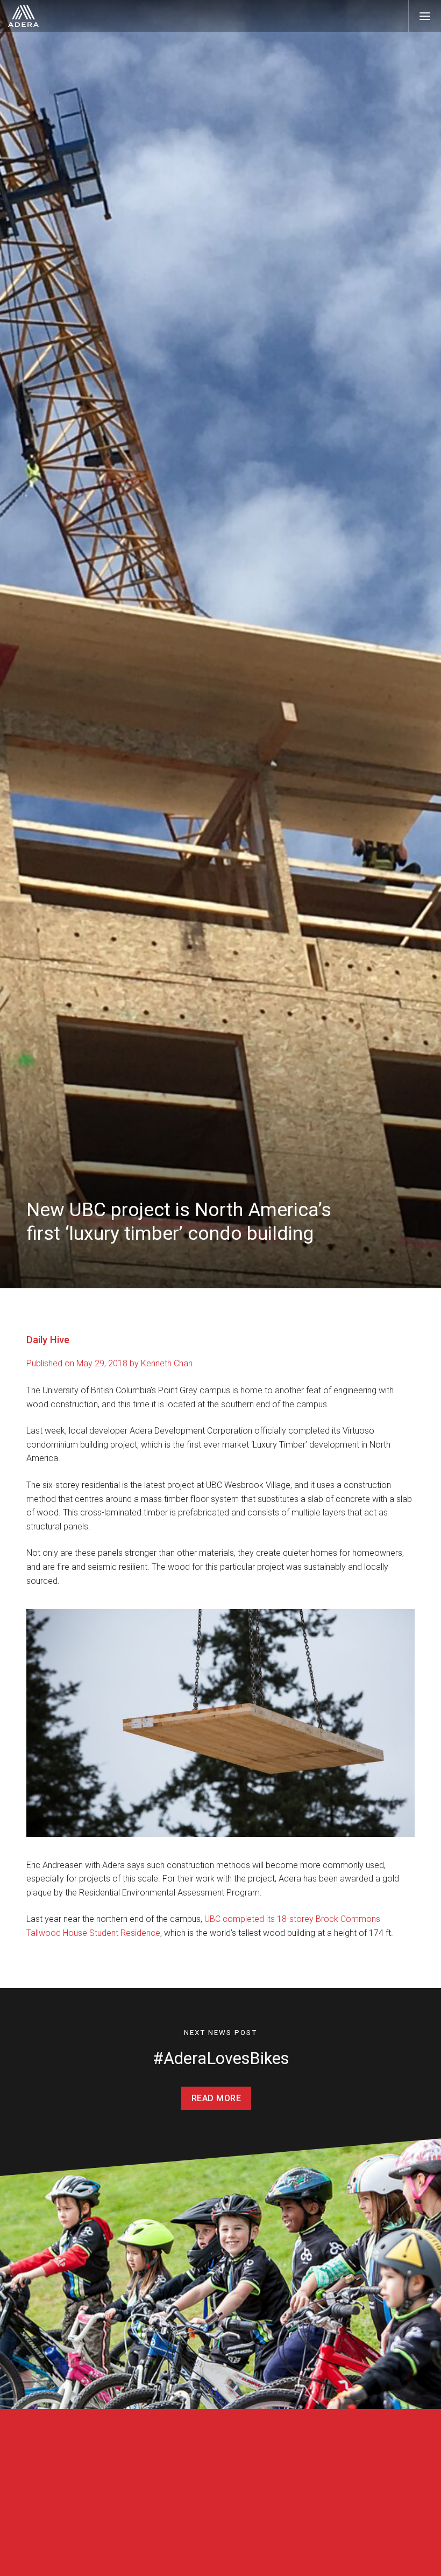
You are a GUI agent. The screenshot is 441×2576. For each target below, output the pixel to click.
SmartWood (219, 2557)
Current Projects (53, 2559)
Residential (53, 2539)
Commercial (218, 2539)
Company (143, 2539)
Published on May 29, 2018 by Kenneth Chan (109, 1363)
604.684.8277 (299, 2559)
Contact (295, 2539)
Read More (216, 2098)
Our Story (138, 2559)
